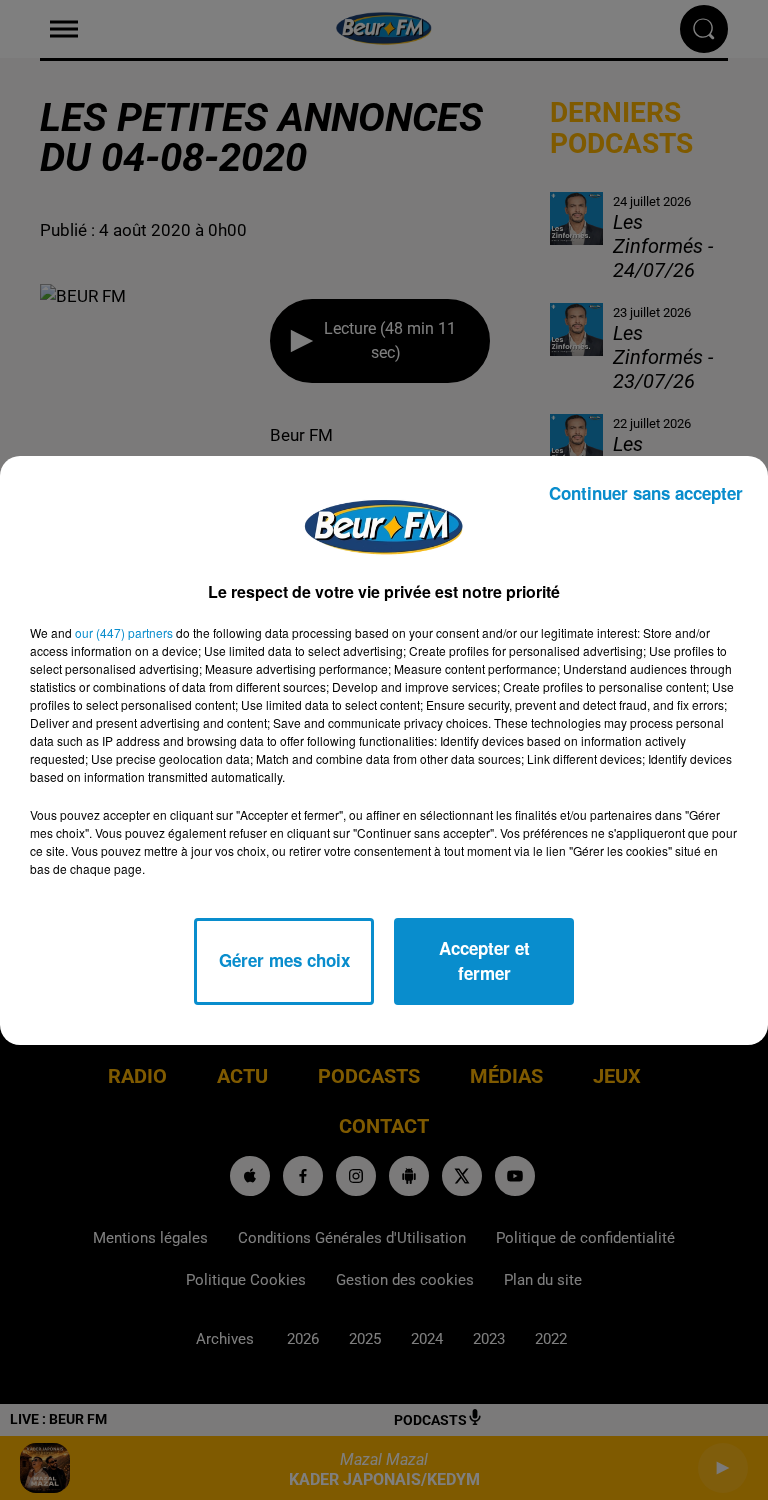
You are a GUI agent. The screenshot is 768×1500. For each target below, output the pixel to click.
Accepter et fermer (484, 961)
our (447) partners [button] (124, 632)
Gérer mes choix (284, 960)
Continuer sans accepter (646, 493)
